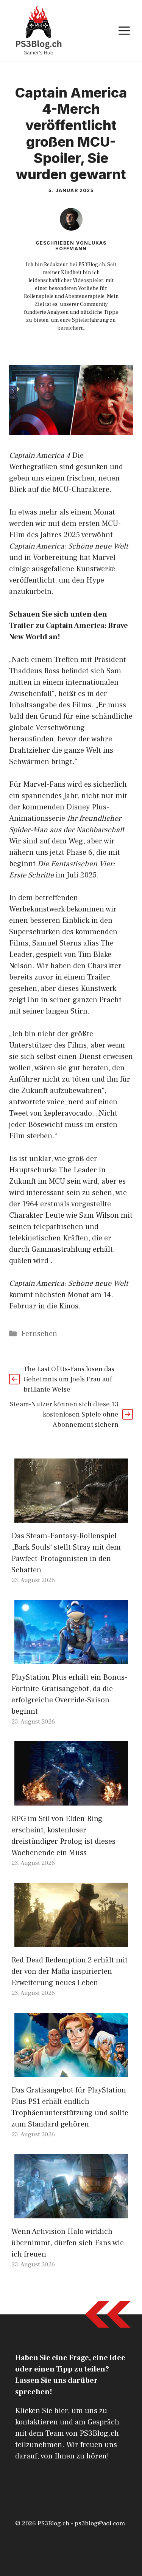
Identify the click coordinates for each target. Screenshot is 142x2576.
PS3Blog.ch (53, 2523)
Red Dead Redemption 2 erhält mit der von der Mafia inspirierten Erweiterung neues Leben (69, 1972)
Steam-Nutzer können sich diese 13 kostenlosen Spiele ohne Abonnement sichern (64, 1414)
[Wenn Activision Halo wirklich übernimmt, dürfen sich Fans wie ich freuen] (71, 2213)
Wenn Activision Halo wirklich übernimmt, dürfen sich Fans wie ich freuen (68, 2243)
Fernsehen (39, 1334)
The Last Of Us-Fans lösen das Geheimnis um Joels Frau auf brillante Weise (69, 1379)
